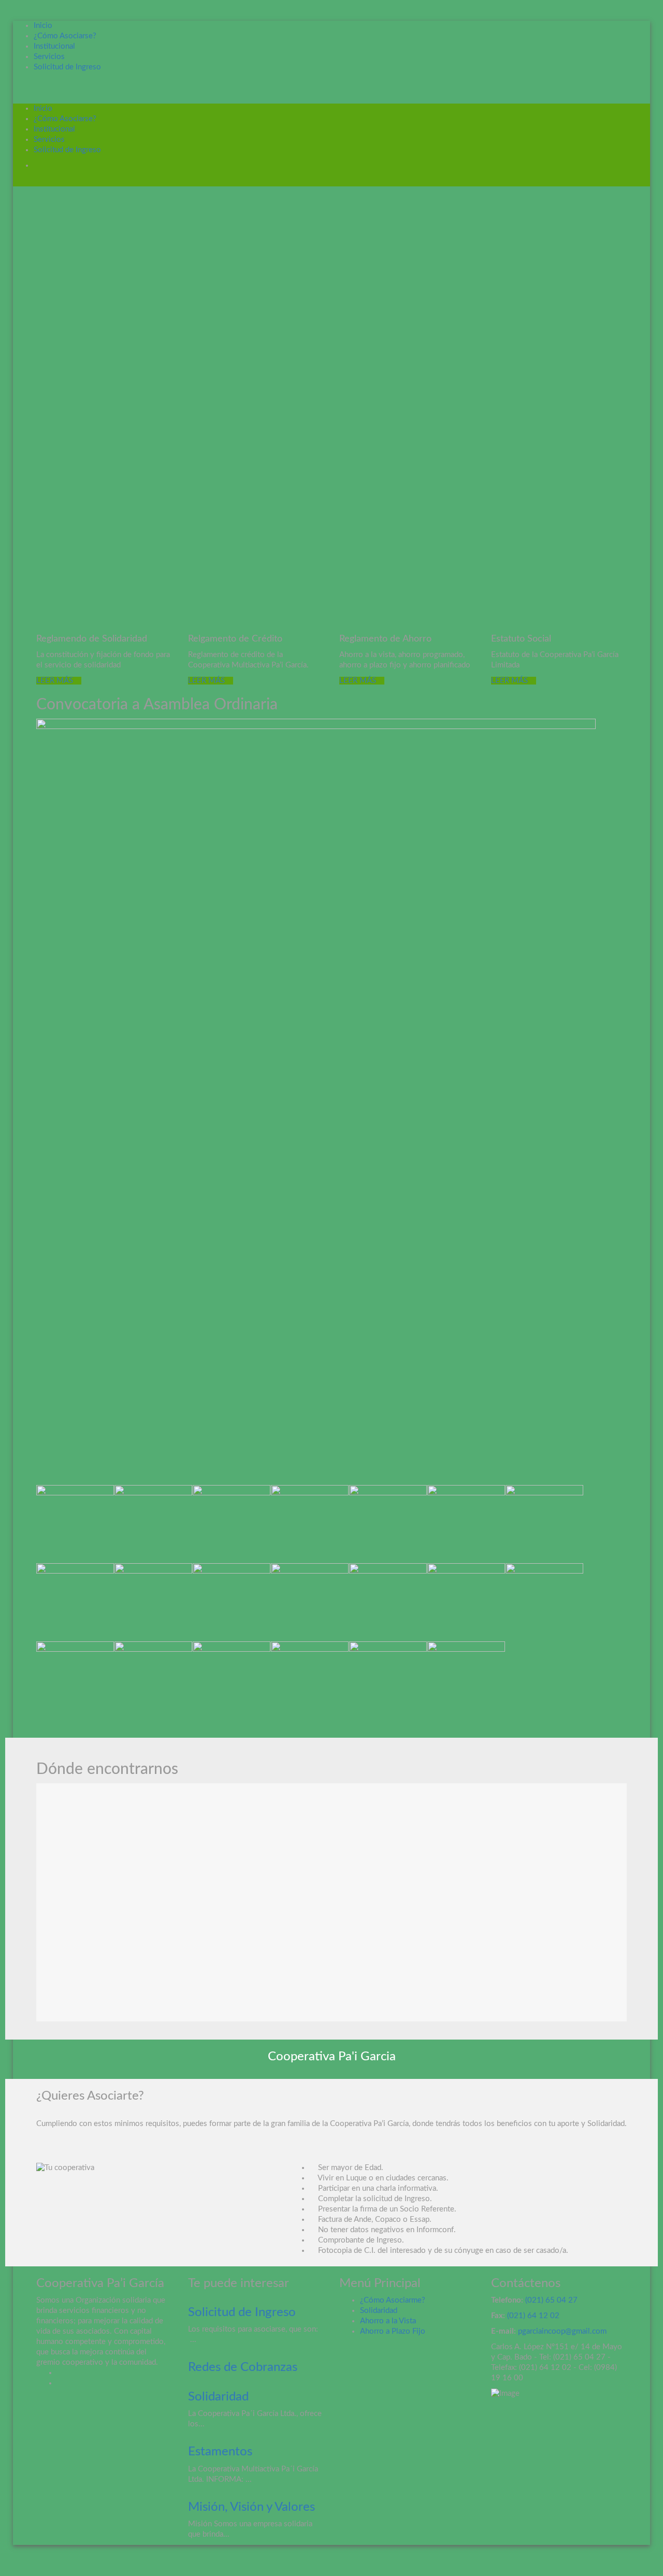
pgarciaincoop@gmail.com (562, 2331)
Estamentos (220, 2452)
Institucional (54, 46)
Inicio (43, 26)
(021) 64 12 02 (532, 2316)
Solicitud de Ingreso (67, 67)
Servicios (49, 57)
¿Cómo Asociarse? (65, 36)
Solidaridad (218, 2397)
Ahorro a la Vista (388, 2321)
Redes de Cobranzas (243, 2367)
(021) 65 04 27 (551, 2300)
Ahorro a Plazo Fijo (393, 2331)
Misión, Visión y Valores (251, 2507)
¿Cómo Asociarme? (393, 2300)
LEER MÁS (56, 681)
